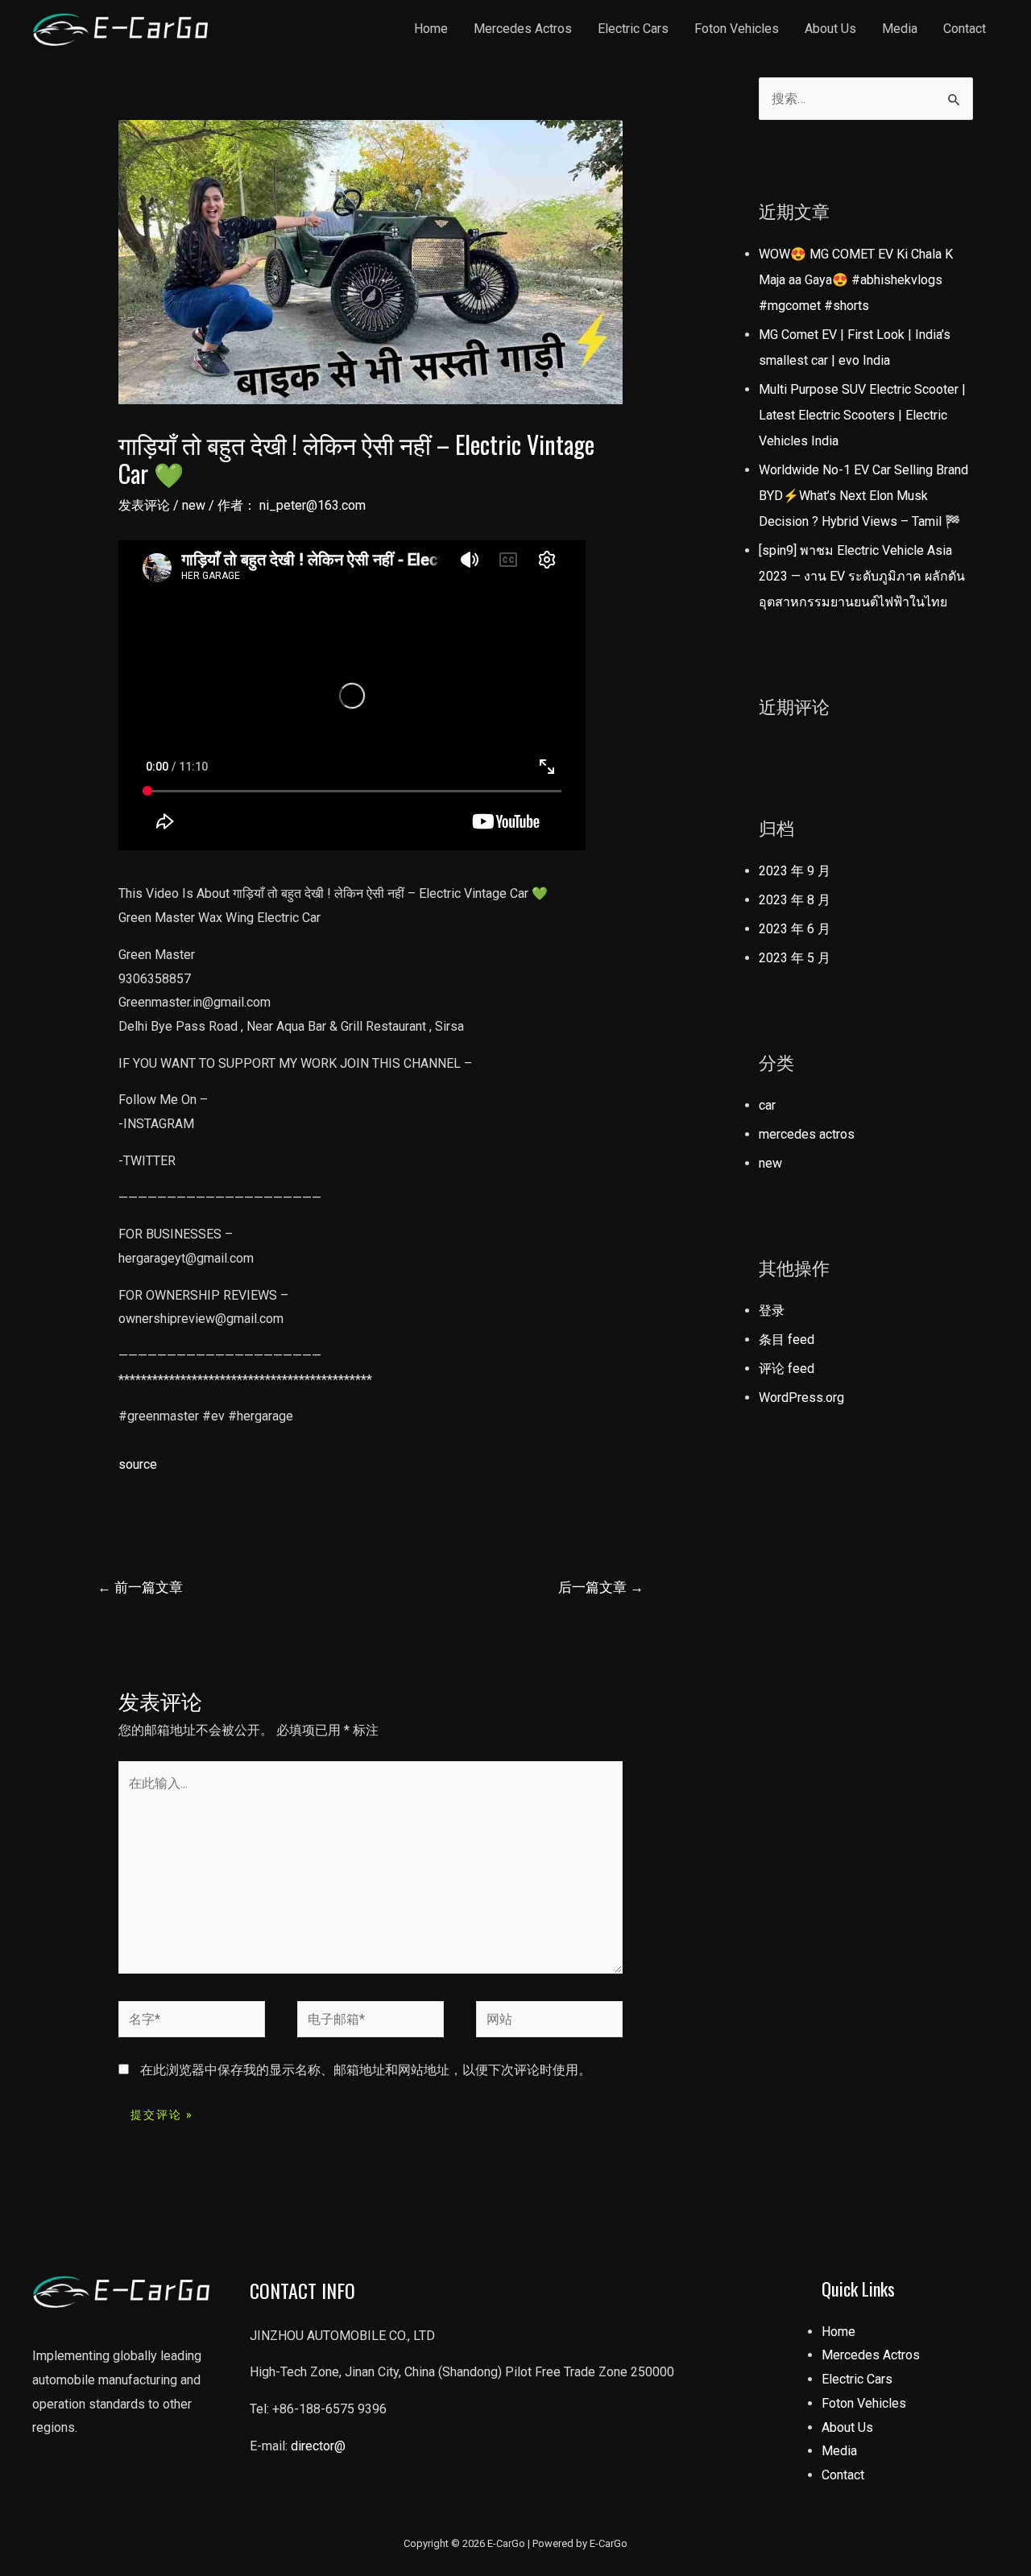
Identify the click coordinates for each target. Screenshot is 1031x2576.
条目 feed (787, 1340)
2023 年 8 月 (795, 900)
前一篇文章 (140, 1587)
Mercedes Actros (523, 29)
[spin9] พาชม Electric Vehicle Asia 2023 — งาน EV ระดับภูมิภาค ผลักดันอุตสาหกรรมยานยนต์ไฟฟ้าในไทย (862, 576)
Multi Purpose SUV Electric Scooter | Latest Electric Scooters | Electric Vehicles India (862, 415)
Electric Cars (633, 29)
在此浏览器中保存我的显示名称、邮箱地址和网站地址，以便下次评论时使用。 (366, 2070)
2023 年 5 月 (795, 958)
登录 (772, 1311)
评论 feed (787, 1369)
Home (431, 29)
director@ (318, 2446)
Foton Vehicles (737, 29)
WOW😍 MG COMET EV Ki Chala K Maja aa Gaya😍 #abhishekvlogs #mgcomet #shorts (856, 280)
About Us (830, 29)
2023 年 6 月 (795, 929)
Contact (965, 29)
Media (900, 29)
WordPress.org (801, 1398)
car (767, 1105)
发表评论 (144, 505)
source (138, 1464)
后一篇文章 (601, 1587)
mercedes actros (807, 1134)
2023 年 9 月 (795, 871)
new (194, 505)
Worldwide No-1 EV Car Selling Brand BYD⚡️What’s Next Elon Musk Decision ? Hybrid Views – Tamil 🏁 (863, 496)
